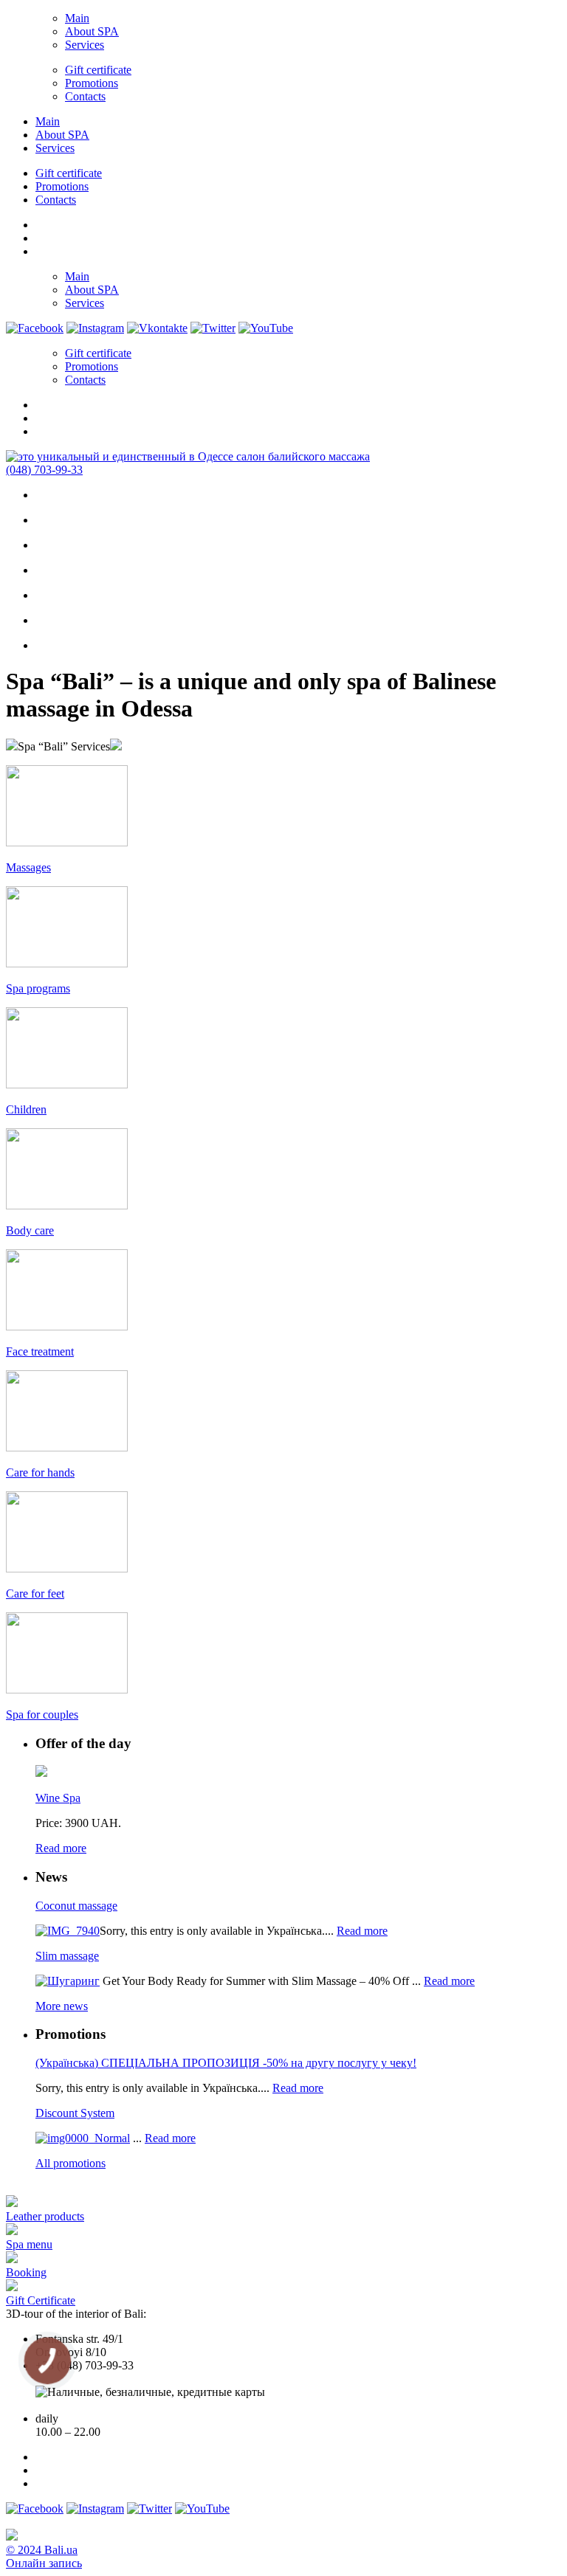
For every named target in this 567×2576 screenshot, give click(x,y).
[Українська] (42, 223)
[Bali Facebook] (35, 328)
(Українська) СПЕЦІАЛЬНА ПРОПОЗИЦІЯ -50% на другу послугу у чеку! (226, 2063)
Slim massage (67, 1956)
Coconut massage (76, 1906)
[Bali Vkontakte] (157, 328)
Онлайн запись (44, 2563)
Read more (61, 1848)
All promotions (71, 2163)
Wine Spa (58, 1798)
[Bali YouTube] (266, 328)
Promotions (92, 83)
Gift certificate (98, 70)
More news (62, 2006)
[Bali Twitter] (213, 328)
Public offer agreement (88, 2405)
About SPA (92, 31)
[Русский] (42, 249)
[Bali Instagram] (95, 328)
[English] (42, 236)
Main (77, 18)
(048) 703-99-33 (44, 470)
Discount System (75, 2113)
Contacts (85, 96)
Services (85, 45)
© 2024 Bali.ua (42, 2550)
